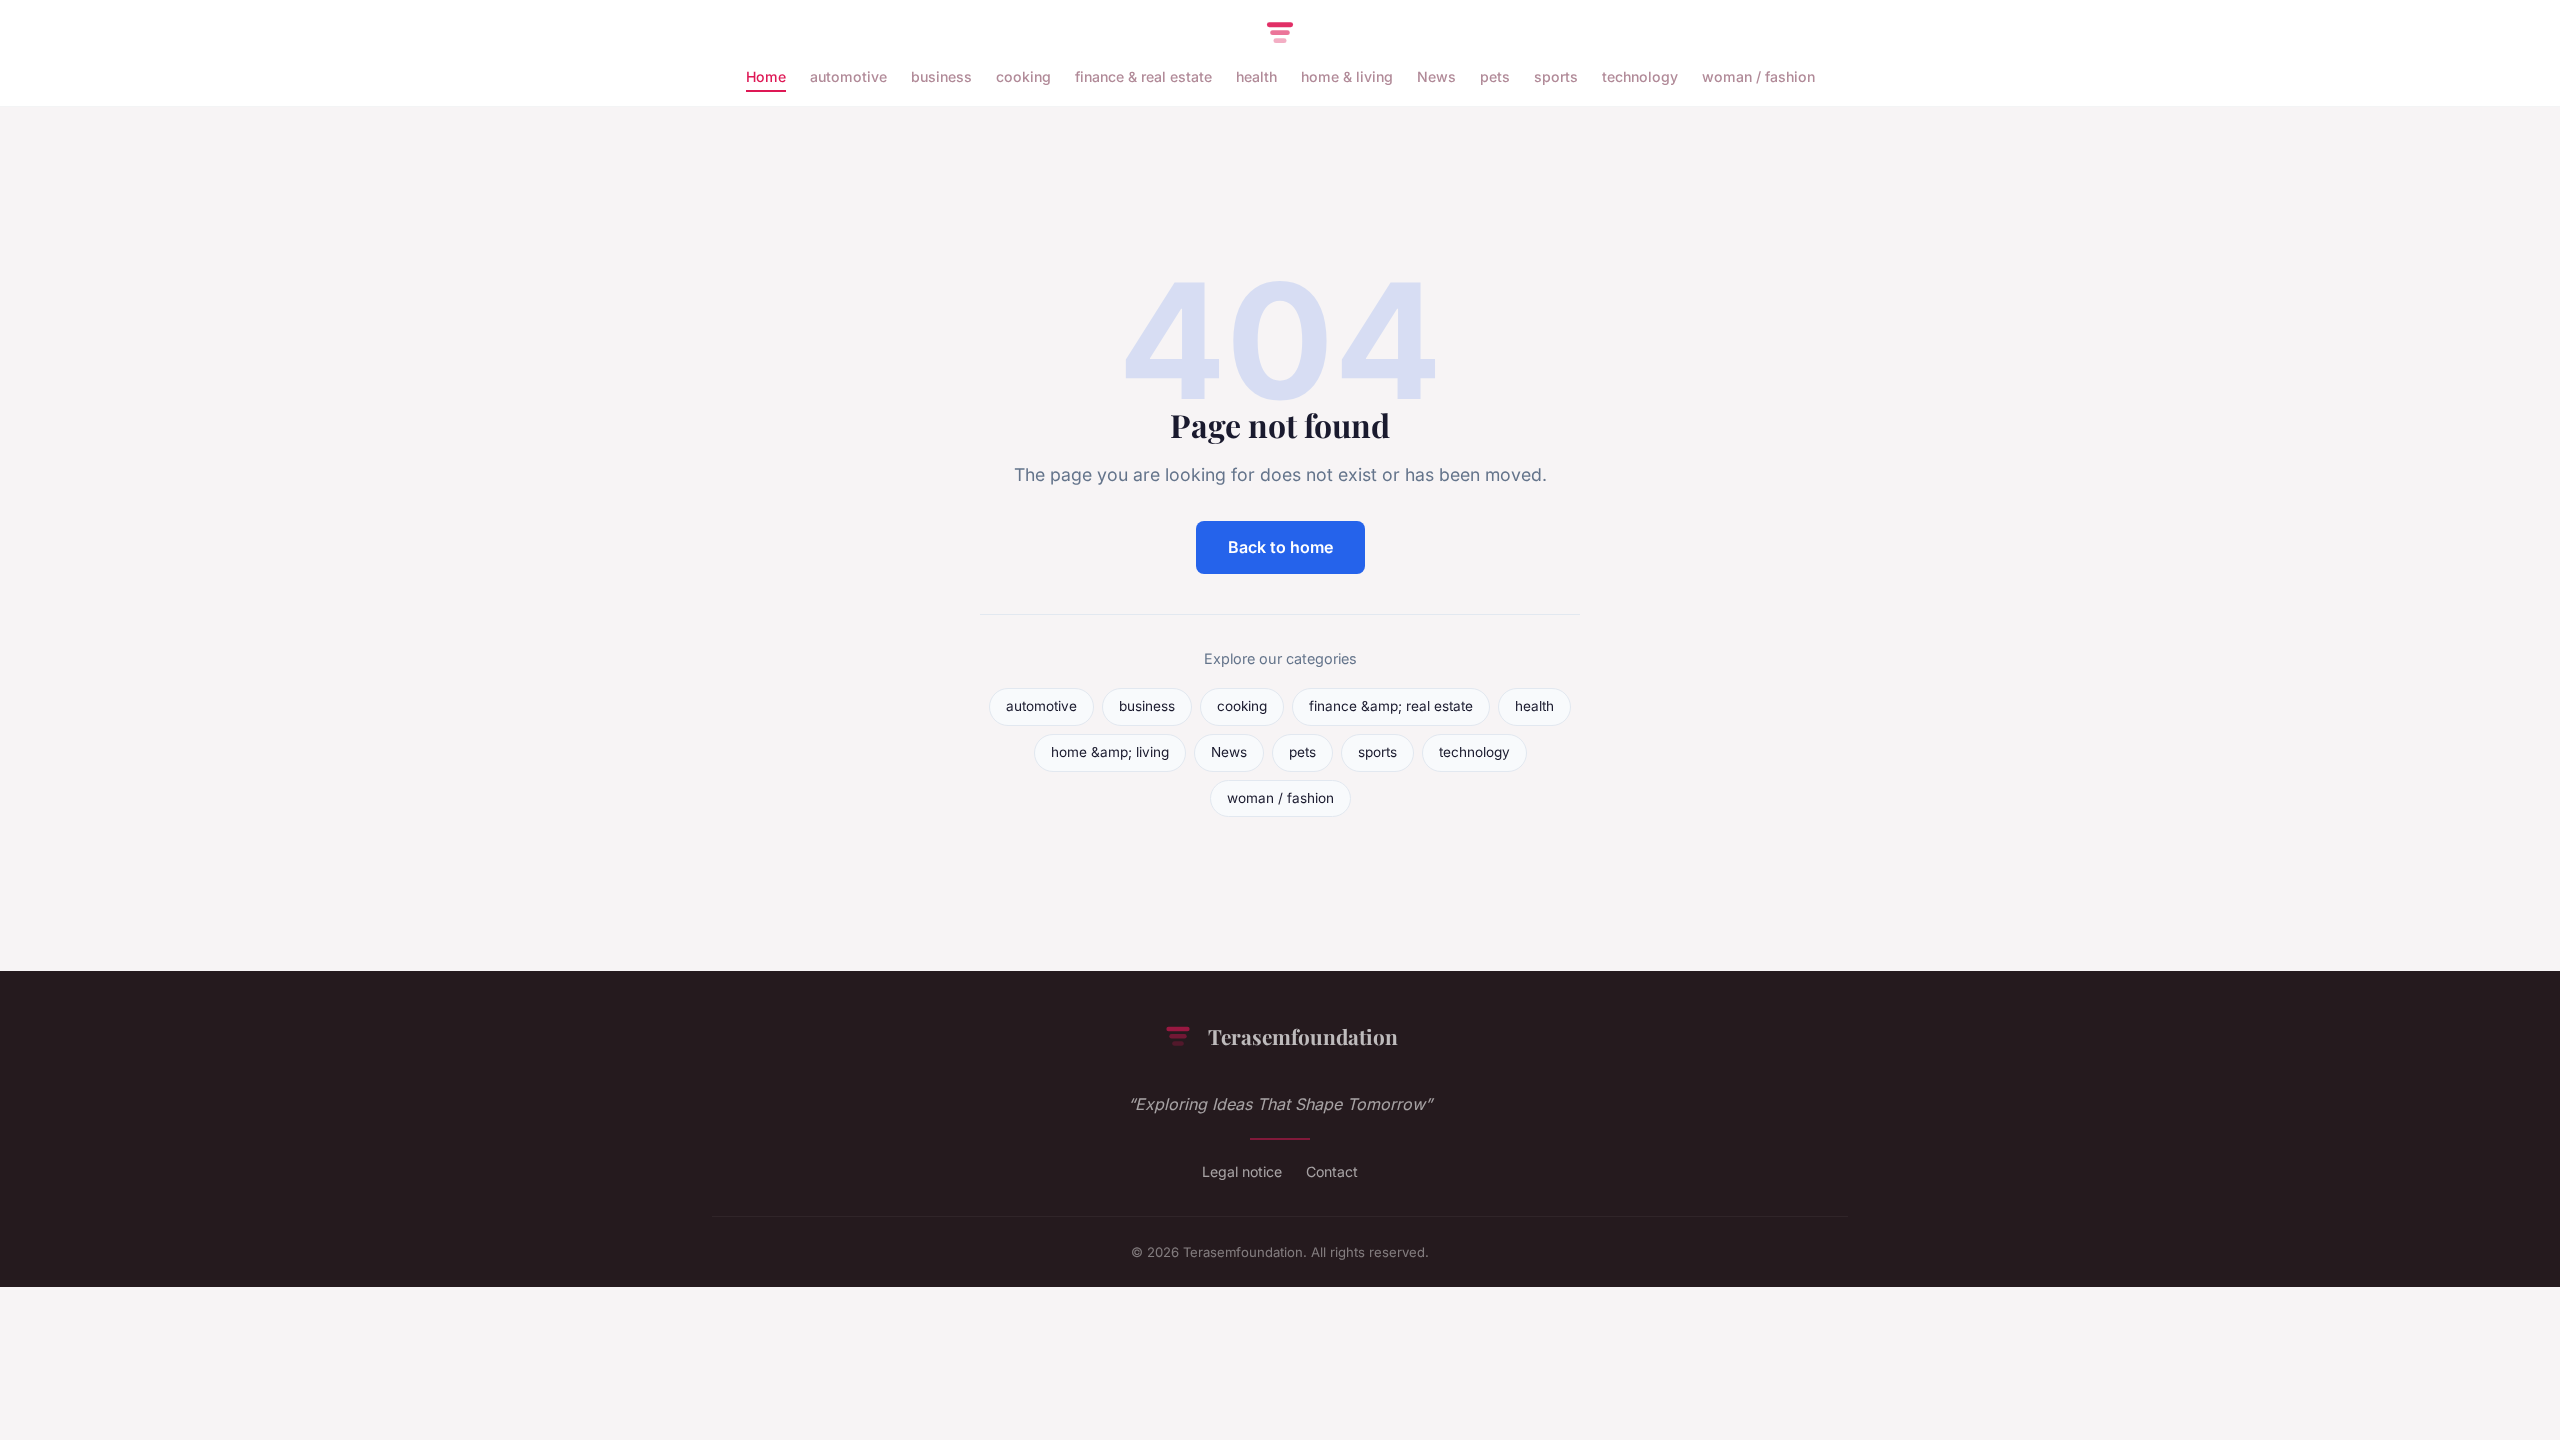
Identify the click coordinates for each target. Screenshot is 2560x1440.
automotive (848, 76)
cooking (1023, 76)
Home (766, 76)
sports (1556, 76)
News (1436, 76)
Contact (1332, 1171)
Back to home (1280, 547)
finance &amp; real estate (1391, 706)
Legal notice (1242, 1171)
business (941, 76)
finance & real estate (1143, 76)
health (1256, 76)
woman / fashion (1758, 76)
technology (1640, 76)
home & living (1347, 76)
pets (1495, 76)
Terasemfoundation (1303, 1036)
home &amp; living (1110, 752)
